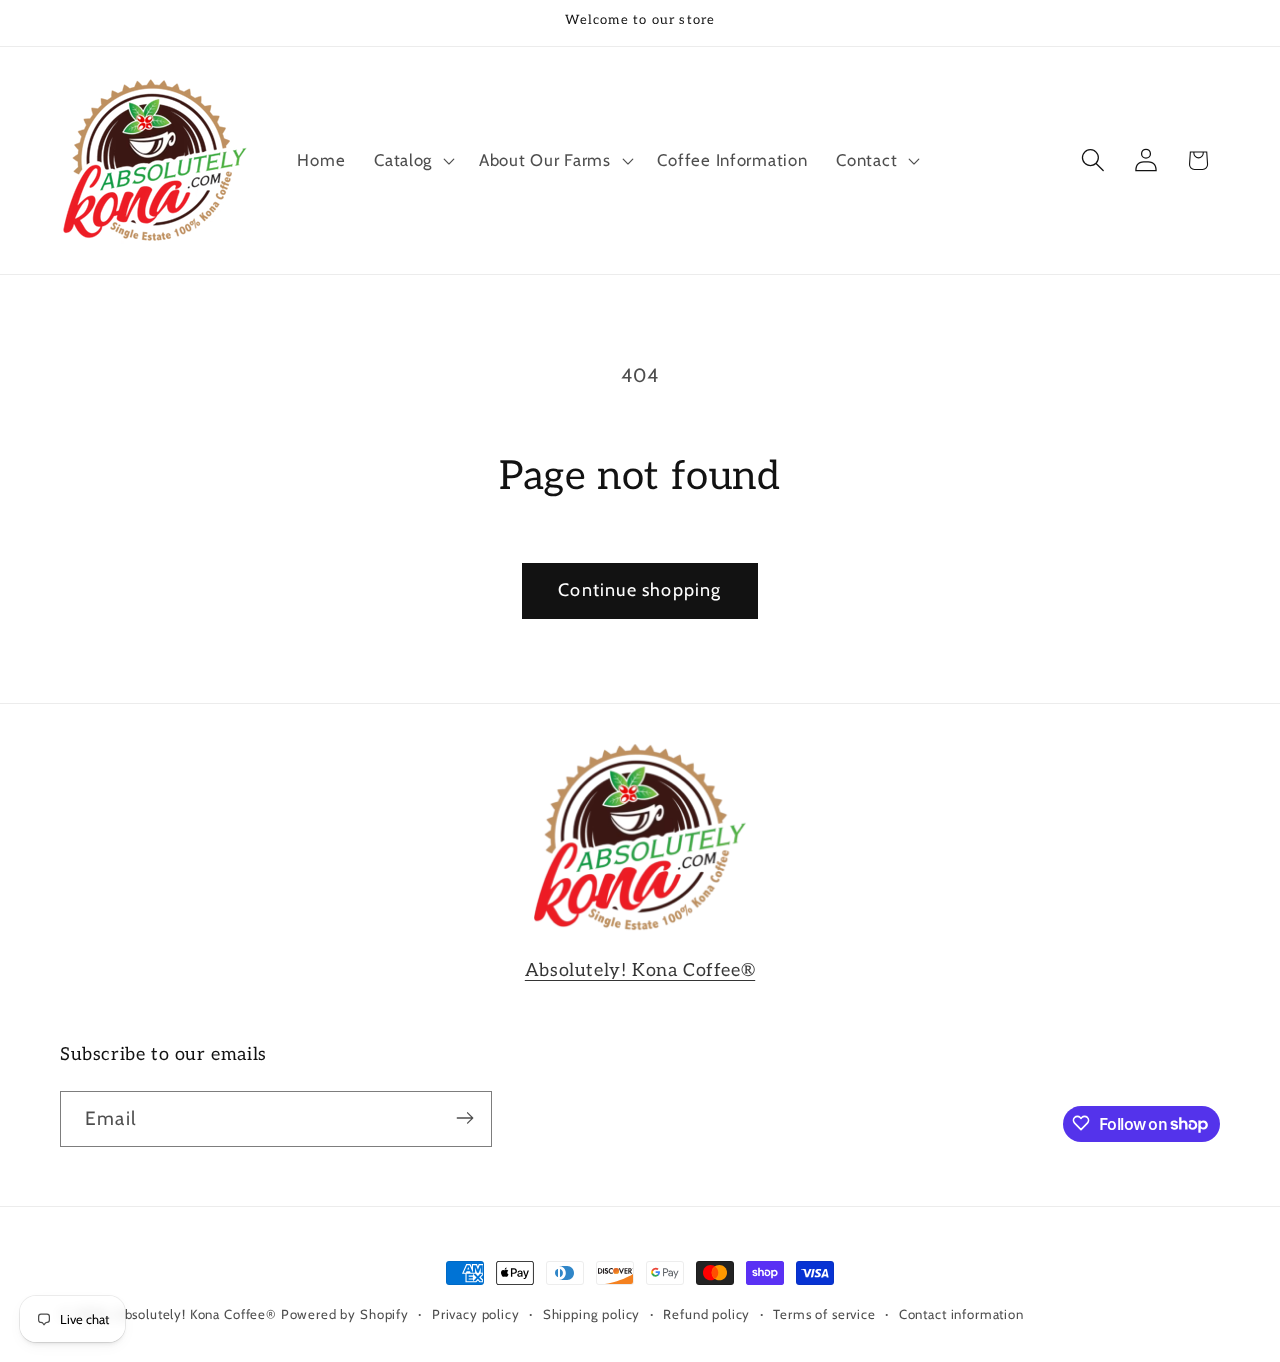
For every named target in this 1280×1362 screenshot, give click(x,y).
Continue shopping (639, 590)
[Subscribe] (464, 1118)
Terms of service (824, 1314)
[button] (412, 160)
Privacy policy (476, 1314)
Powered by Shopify (345, 1314)
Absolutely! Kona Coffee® (640, 970)
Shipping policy (592, 1314)
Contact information (961, 1314)
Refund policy (706, 1314)
